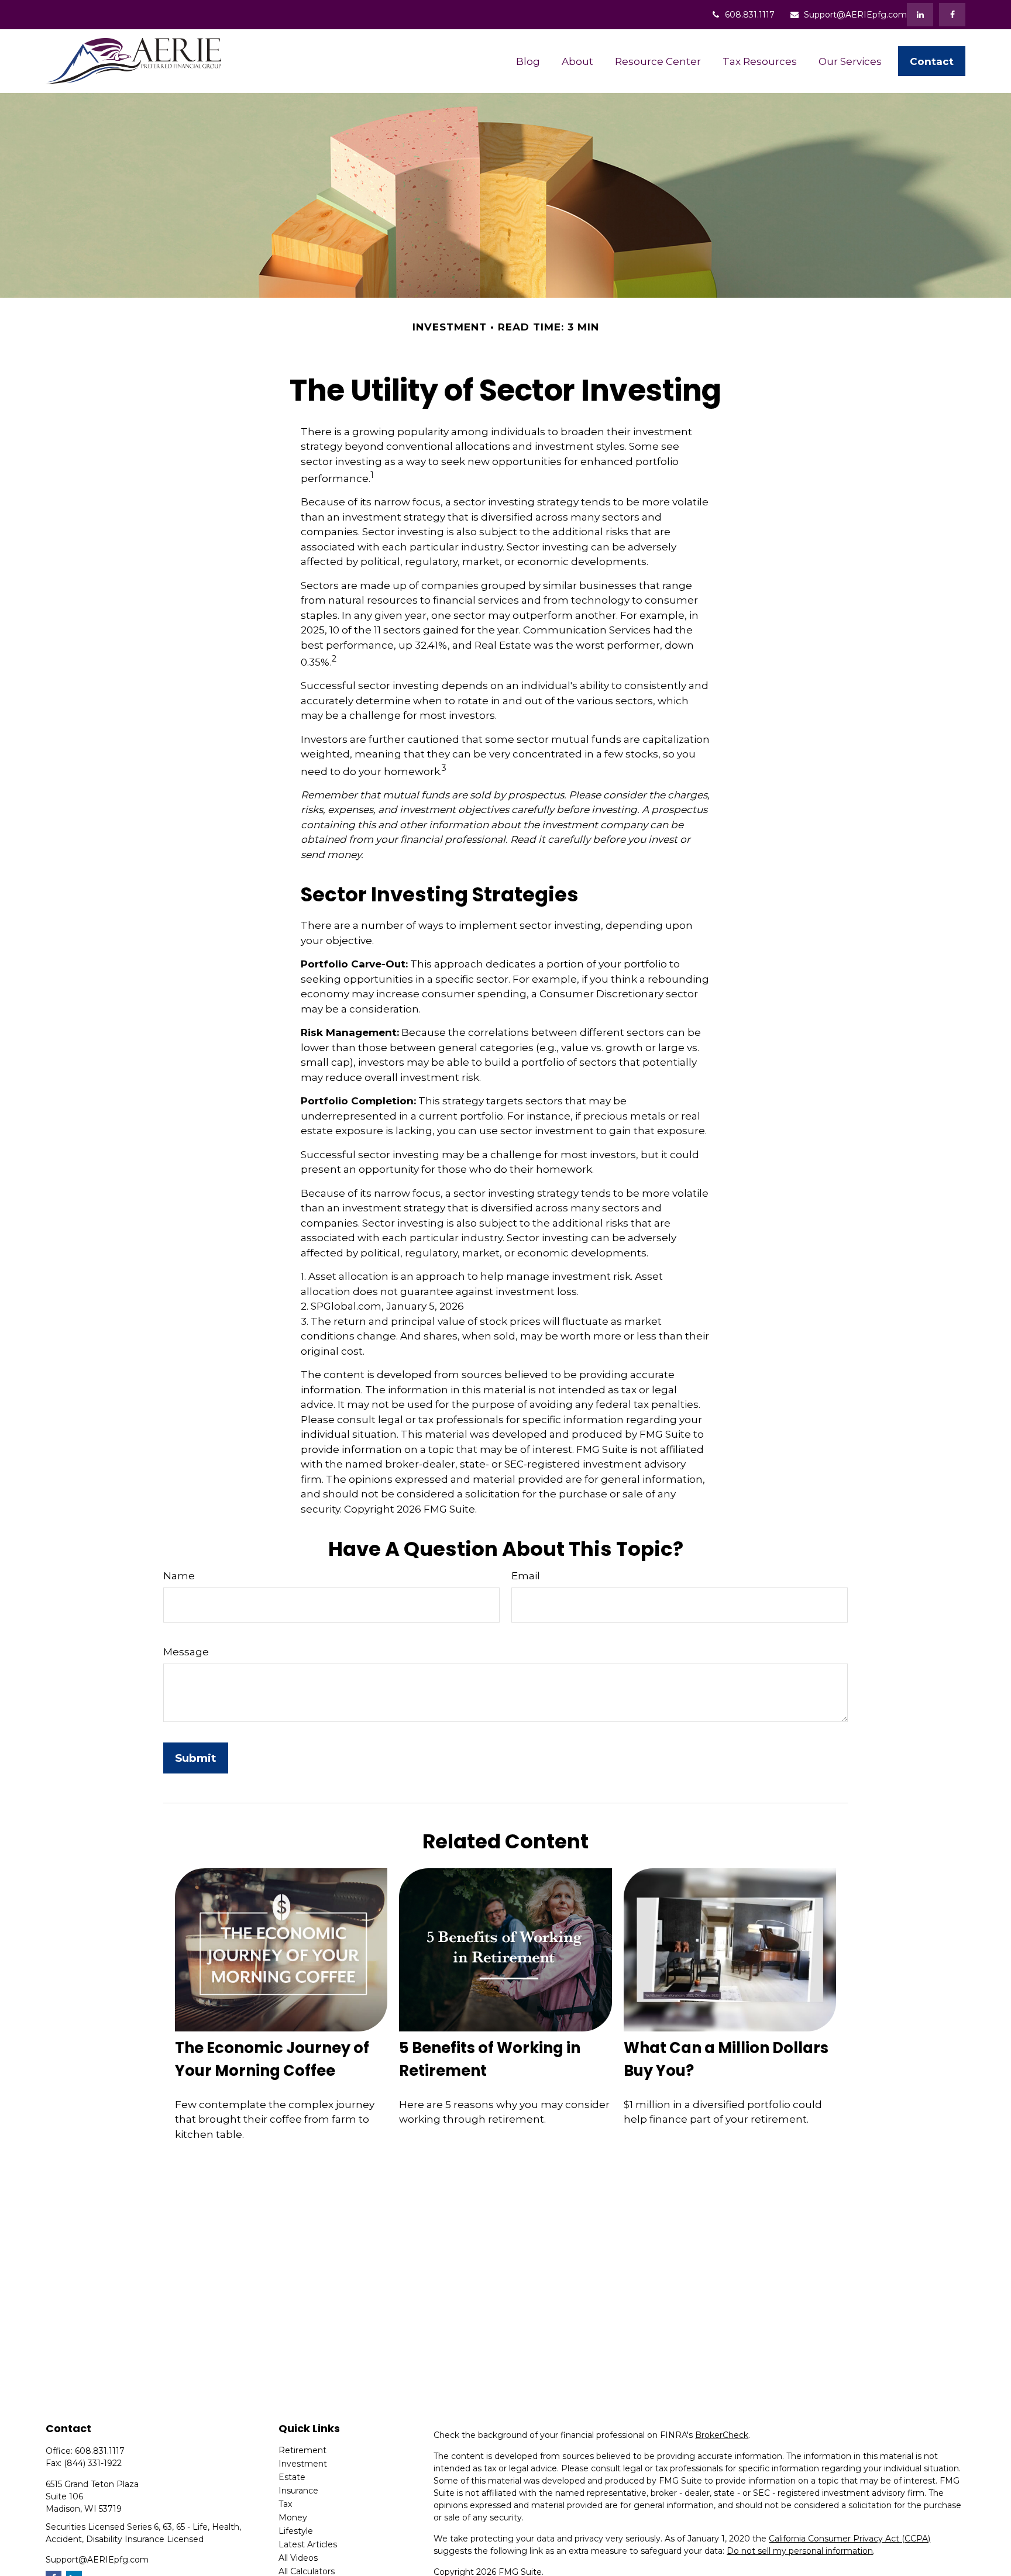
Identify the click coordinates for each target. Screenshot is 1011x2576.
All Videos (298, 2558)
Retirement (302, 2450)
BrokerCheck (722, 2435)
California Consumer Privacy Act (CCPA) (850, 2539)
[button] (528, 61)
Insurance (298, 2491)
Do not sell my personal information (800, 2551)
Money (293, 2518)
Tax (285, 2504)
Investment (303, 2464)
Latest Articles (308, 2544)
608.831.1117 (750, 15)
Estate (292, 2477)
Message (186, 1652)
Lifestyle (296, 2531)
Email (526, 1576)
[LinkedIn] (920, 15)
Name (179, 1576)
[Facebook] (952, 15)
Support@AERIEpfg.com (855, 15)
